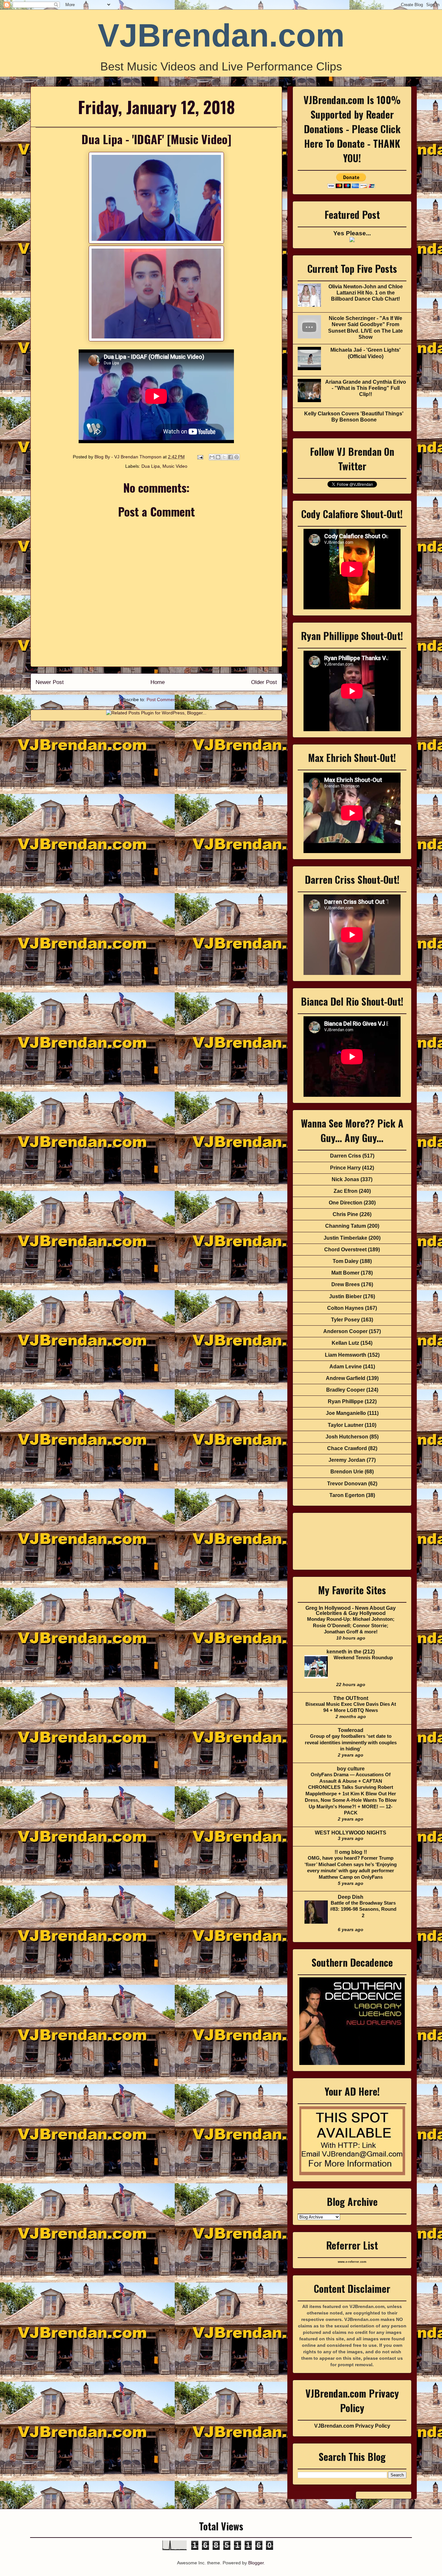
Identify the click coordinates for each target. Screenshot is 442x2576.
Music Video (175, 466)
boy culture (351, 1769)
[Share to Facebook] (230, 457)
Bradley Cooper (346, 1390)
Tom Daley (346, 1261)
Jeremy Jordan (347, 1460)
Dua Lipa (151, 466)
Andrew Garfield (346, 1378)
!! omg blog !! (351, 1852)
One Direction (346, 1203)
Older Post (264, 682)
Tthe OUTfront (351, 1698)
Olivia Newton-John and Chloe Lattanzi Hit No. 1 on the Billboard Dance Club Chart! (366, 293)
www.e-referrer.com (352, 2262)
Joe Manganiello (346, 1413)
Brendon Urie (347, 1472)
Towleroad (351, 1730)
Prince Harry (345, 1168)
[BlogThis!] (218, 457)
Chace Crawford (347, 1448)
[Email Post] (200, 457)
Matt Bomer (345, 1273)
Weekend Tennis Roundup (363, 1657)
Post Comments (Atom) (171, 700)
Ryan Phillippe (346, 1401)
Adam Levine (346, 1367)
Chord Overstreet (345, 1250)
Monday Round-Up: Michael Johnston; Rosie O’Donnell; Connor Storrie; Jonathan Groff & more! (351, 1625)
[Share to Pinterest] (237, 457)
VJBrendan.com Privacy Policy (352, 2426)
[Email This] (212, 457)
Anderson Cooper (345, 1331)
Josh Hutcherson (347, 1437)
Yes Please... (352, 233)
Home (158, 682)
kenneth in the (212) (351, 1652)
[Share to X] (224, 457)
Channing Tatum (346, 1226)
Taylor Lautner (346, 1425)
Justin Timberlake (345, 1238)
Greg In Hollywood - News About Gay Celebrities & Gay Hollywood (351, 1611)
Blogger (256, 2563)
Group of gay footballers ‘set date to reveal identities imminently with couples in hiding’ (351, 1742)
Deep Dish (351, 1897)
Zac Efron (346, 1191)
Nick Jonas (345, 1179)
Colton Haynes (345, 1308)
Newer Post (50, 682)
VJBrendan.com (221, 35)
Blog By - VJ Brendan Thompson (129, 457)
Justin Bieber (345, 1296)
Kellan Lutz (345, 1343)
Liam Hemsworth (346, 1355)
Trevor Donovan (347, 1484)
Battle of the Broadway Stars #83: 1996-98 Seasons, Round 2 (363, 1909)
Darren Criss (346, 1156)
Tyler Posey (345, 1320)
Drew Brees (346, 1284)
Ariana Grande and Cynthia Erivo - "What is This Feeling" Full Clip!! (366, 388)
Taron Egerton (347, 1495)
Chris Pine (345, 1214)
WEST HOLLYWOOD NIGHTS (351, 1833)
